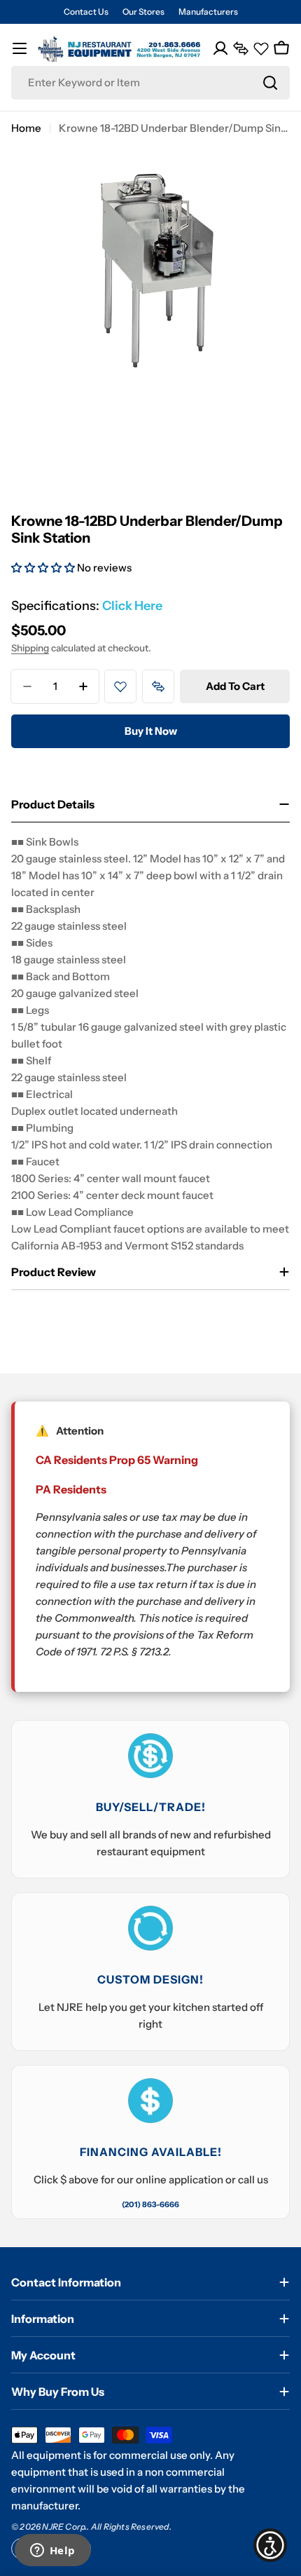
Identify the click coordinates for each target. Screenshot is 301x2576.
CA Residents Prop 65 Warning (117, 1460)
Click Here (132, 606)
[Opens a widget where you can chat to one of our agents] (52, 2551)
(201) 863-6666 (150, 2204)
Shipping (30, 648)
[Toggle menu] (20, 48)
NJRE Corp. (64, 2527)
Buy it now (151, 731)
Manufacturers (208, 12)
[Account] (220, 48)
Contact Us (86, 12)
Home (26, 128)
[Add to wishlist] (120, 686)
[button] (44, 568)
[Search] (270, 83)
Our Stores (143, 12)
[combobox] (150, 83)
